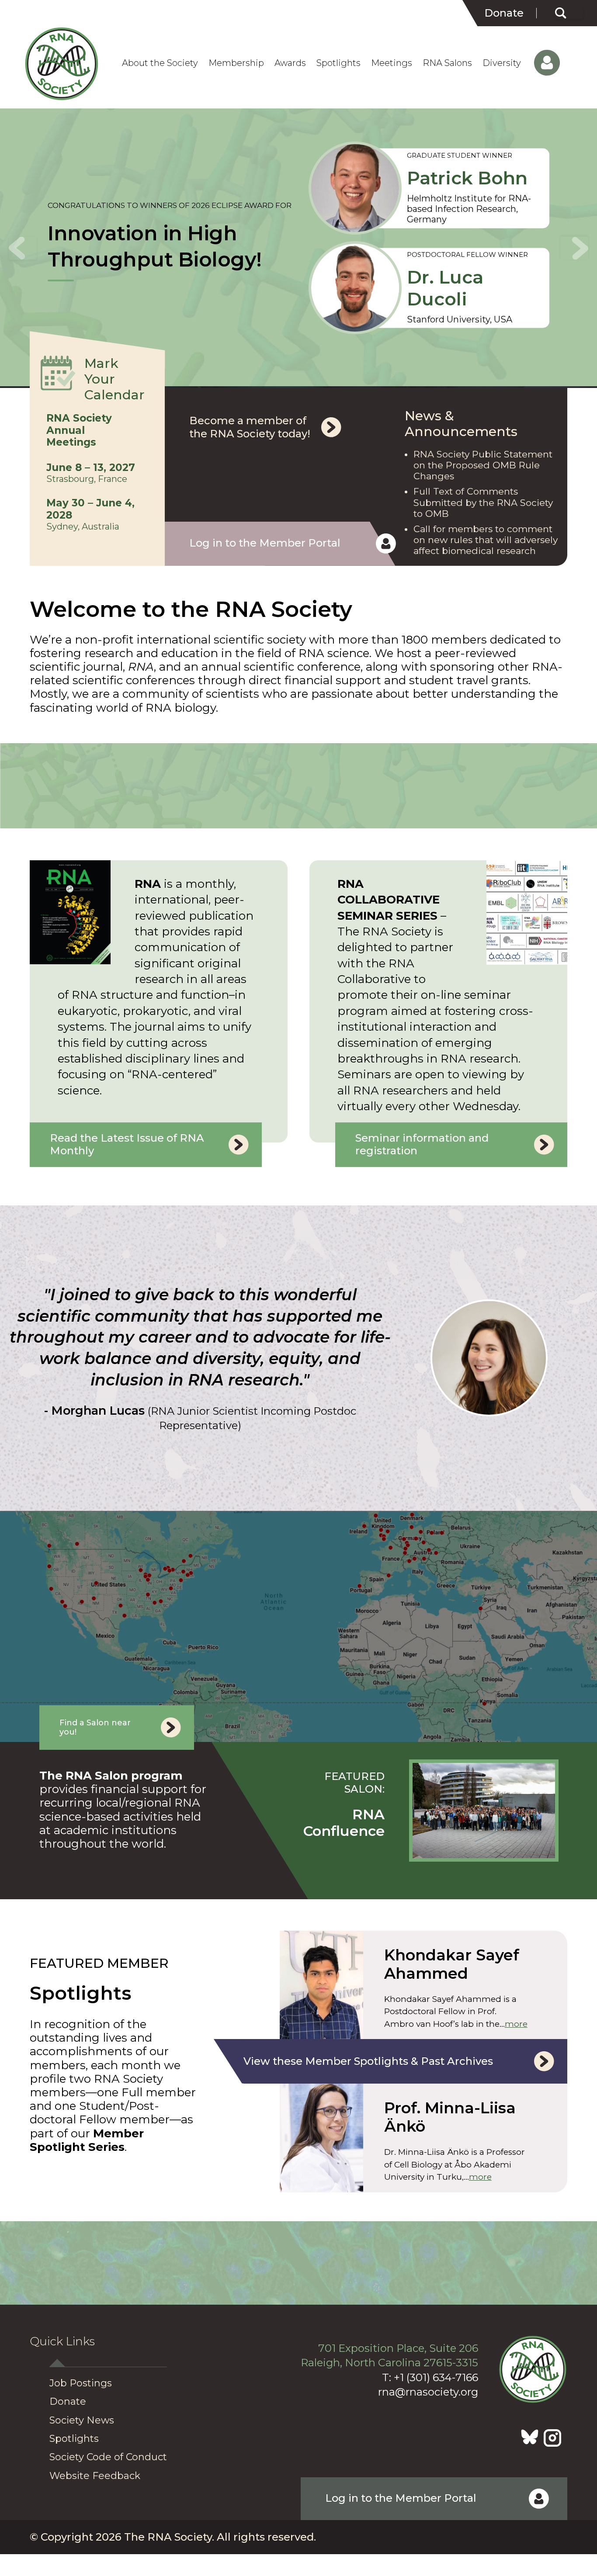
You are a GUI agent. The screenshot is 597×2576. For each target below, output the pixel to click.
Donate (504, 13)
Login (539, 63)
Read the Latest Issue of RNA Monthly (127, 1144)
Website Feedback (95, 2476)
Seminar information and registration (422, 1144)
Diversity (502, 63)
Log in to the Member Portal (265, 543)
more (516, 2024)
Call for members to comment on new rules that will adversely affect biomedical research (486, 540)
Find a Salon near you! (95, 1728)
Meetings (392, 63)
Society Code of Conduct (108, 2457)
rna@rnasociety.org (428, 2392)
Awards (290, 63)
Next (574, 248)
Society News (82, 2420)
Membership (236, 63)
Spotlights (338, 63)
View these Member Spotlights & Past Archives (368, 2061)
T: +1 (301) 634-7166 (430, 2377)
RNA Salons (447, 63)
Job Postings (81, 2383)
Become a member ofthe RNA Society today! (250, 427)
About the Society (160, 63)
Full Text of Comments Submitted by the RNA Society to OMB (483, 502)
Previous (23, 248)
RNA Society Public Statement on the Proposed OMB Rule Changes (483, 465)
